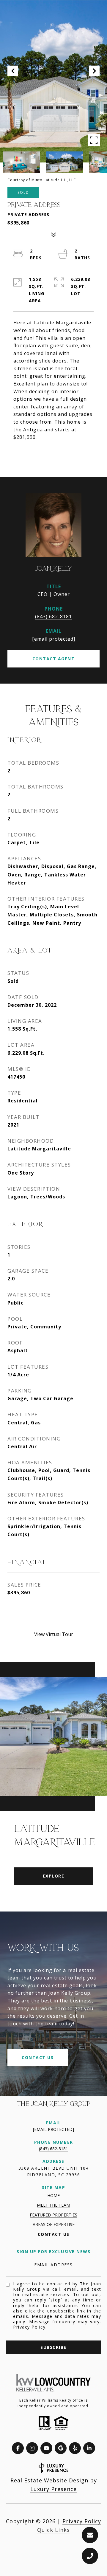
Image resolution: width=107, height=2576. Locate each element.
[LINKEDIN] (89, 2448)
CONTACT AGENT (54, 659)
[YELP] (75, 2448)
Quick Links (53, 2530)
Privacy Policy (29, 2327)
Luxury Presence (53, 2489)
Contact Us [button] (38, 2057)
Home (53, 2195)
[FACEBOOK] (18, 2448)
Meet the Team (53, 2205)
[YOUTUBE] (46, 2448)
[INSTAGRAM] (32, 2448)
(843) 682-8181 (53, 616)
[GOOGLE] (61, 2448)
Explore (54, 1876)
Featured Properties (53, 2215)
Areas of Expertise (54, 2224)
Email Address (53, 2265)
